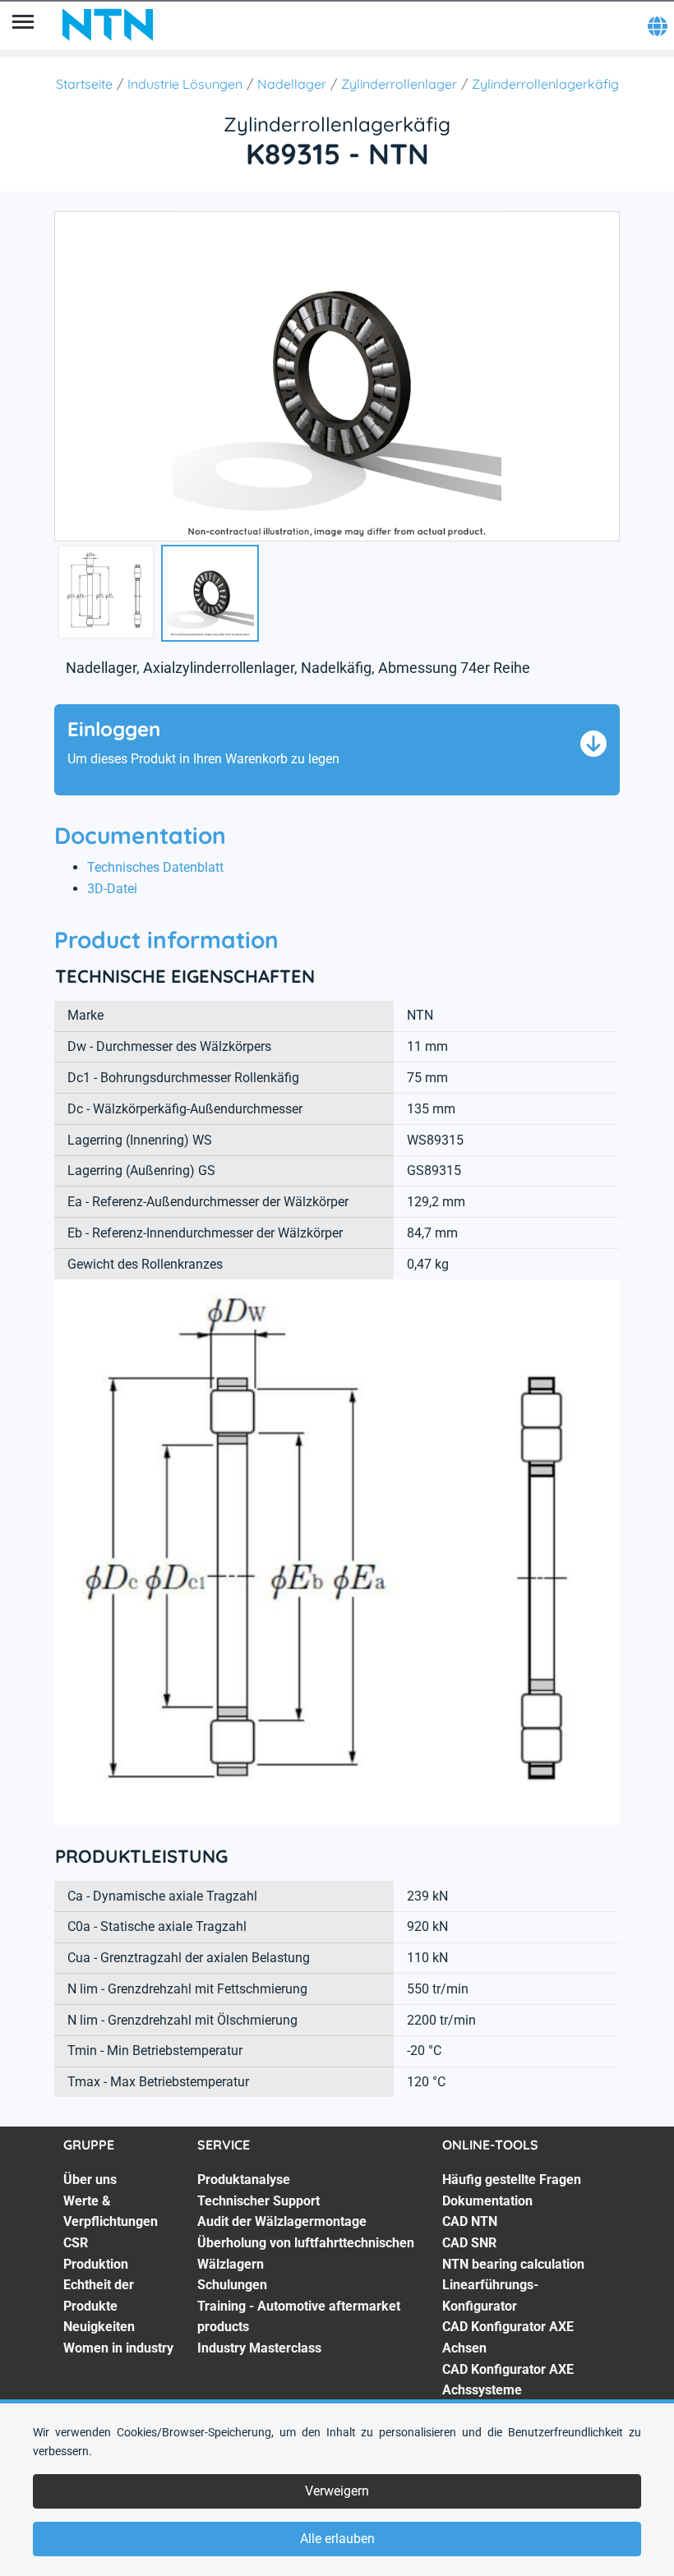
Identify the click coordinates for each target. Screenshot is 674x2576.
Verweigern (337, 2491)
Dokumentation (487, 2201)
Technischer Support (259, 2201)
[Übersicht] (23, 25)
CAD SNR (469, 2243)
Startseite (84, 84)
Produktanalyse (244, 2180)
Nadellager (292, 84)
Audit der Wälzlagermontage (282, 2221)
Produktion (96, 2264)
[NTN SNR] (108, 25)
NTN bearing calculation (513, 2264)
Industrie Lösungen (185, 84)
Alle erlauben (337, 2539)
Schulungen (232, 2285)
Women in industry (118, 2348)
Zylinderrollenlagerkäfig (545, 84)
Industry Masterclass (259, 2348)
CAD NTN (470, 2221)
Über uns (90, 2180)
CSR (76, 2243)
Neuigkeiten (99, 2327)
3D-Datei (112, 889)
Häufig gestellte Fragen (512, 2180)
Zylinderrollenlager (399, 84)
